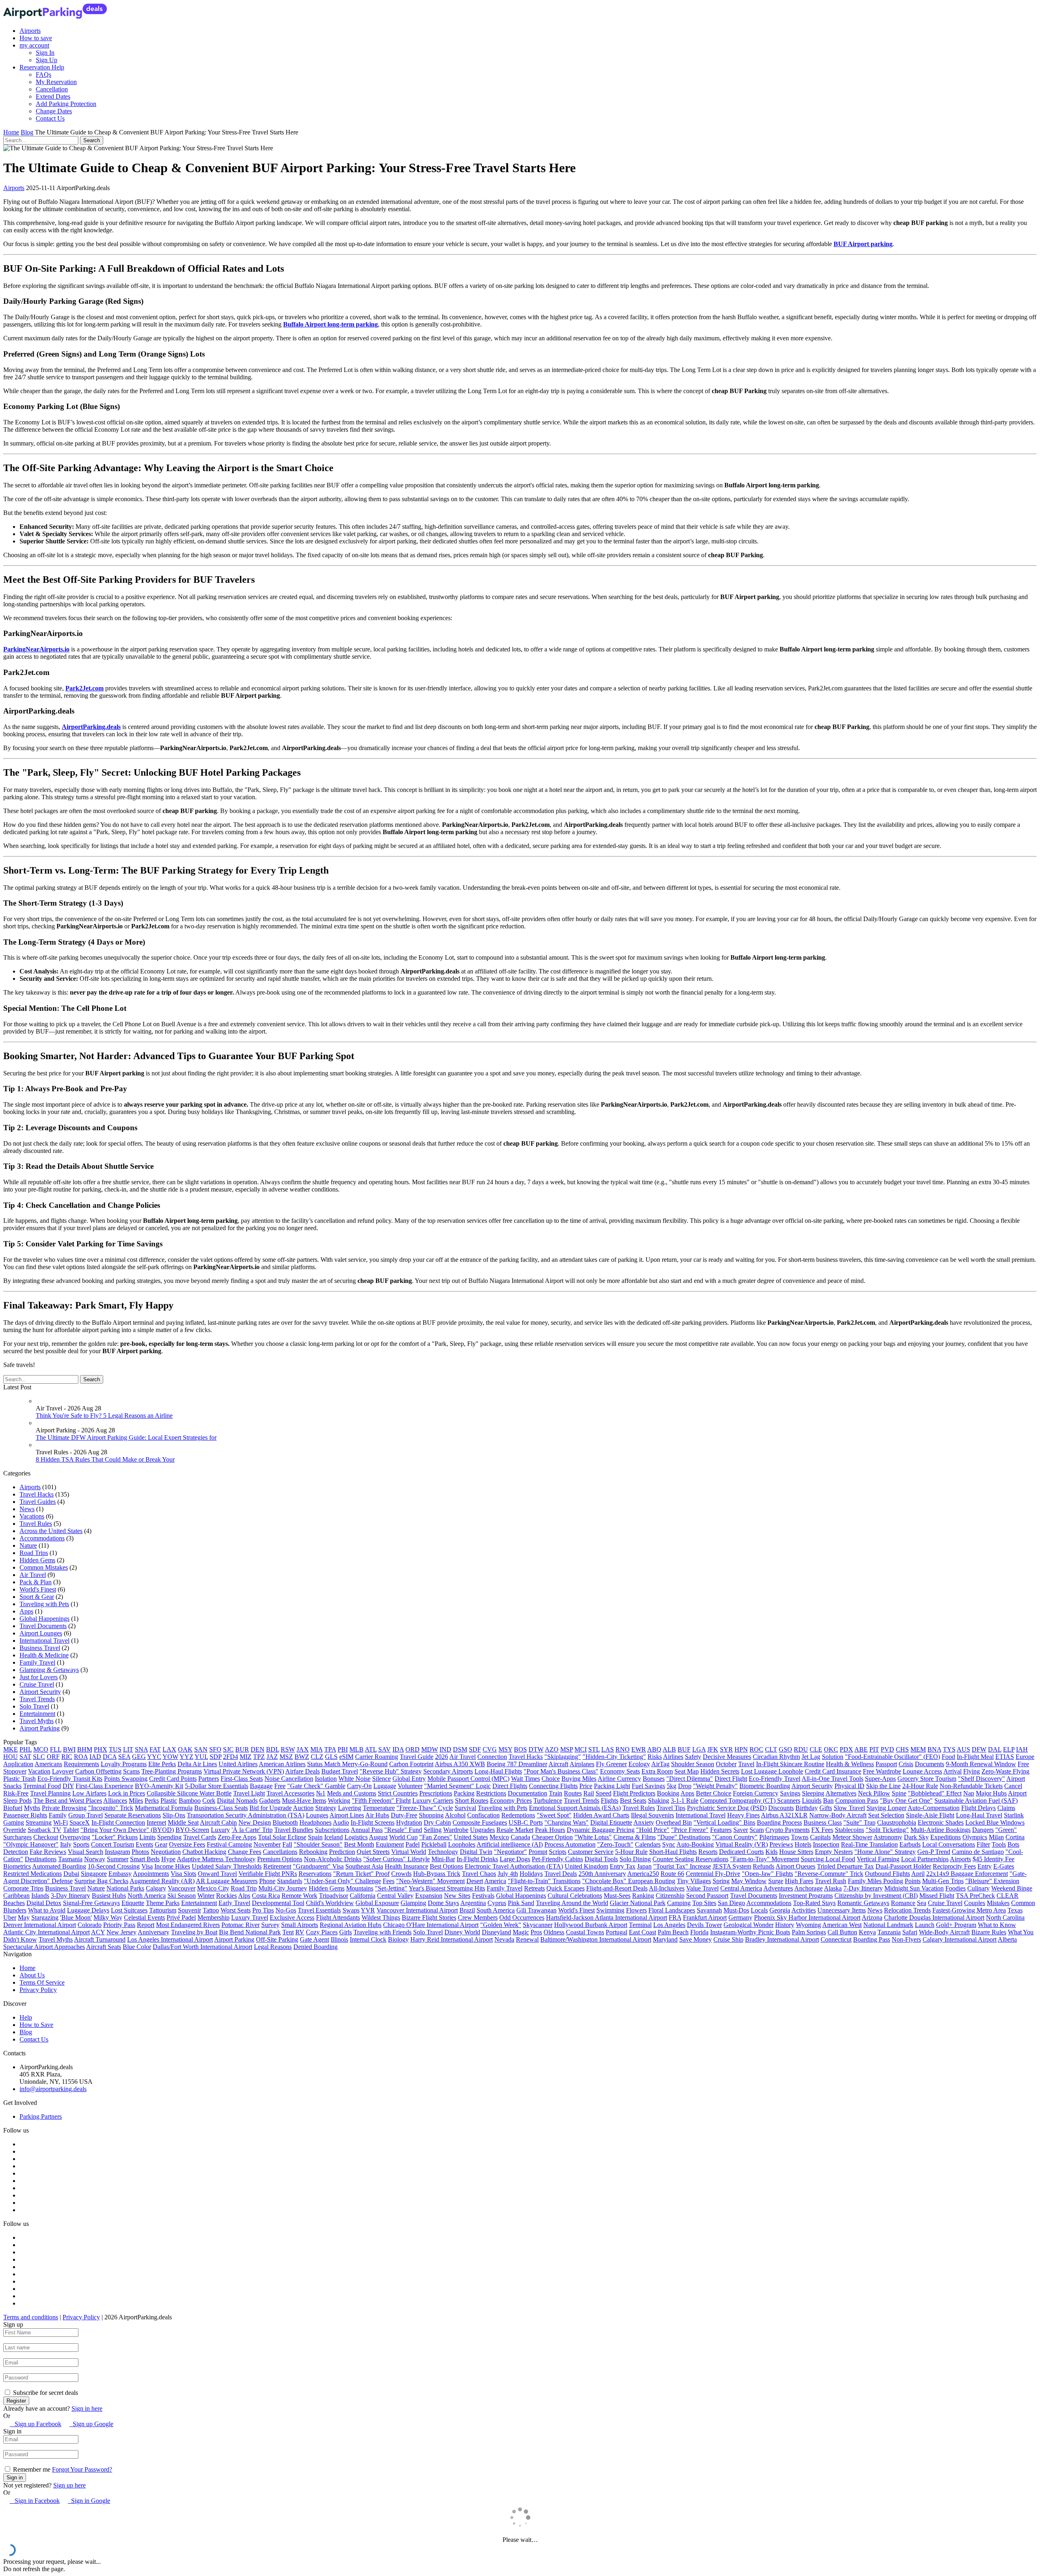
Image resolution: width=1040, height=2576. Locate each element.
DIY (68, 1786)
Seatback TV (44, 1830)
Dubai (71, 1874)
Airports (30, 31)
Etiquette (133, 1903)
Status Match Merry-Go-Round (347, 1764)
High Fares (799, 1881)
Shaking (659, 1801)
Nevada (504, 1939)
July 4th (508, 1874)
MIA (316, 1749)
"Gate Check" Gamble (316, 1786)
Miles (136, 1801)
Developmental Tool (278, 1903)
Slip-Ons (174, 1815)
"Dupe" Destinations (684, 1837)
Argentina (473, 1903)
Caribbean (16, 1896)
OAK (185, 1749)
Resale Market (515, 1830)
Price (586, 1786)
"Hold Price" (653, 1830)
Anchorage (808, 1888)
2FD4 (231, 1757)
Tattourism (163, 1910)
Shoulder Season (693, 1764)
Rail (589, 1793)
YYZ (186, 1757)
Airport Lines (347, 1815)
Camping (679, 1903)
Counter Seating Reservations (690, 1859)
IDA (398, 1749)
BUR (242, 1749)
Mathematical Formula (164, 1808)
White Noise (354, 1779)
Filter (983, 1844)
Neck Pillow (874, 1793)
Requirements (81, 1764)
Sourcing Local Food (828, 1859)
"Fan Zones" (436, 1837)
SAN (201, 1749)
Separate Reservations (133, 1815)
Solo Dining (635, 1859)
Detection (16, 1852)
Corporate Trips (23, 1888)
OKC (831, 1749)
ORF (53, 1757)
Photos (140, 1852)
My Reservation (56, 82)
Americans (48, 1764)
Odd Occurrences (522, 1917)
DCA (110, 1757)
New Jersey (121, 1932)
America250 (643, 1874)
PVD (887, 1749)
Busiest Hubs (109, 1896)
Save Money (695, 1939)
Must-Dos (736, 1910)
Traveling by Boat (194, 1932)
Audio (341, 1822)
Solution (833, 1757)
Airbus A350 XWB (460, 1764)
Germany (740, 1917)
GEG (139, 1757)
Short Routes (472, 1801)
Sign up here (69, 2485)
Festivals (483, 1896)
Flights (610, 1801)
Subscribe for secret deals (45, 2393)
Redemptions (518, 1815)
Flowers (636, 1910)
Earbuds (910, 1844)
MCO (41, 1749)
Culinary (978, 1888)
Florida (699, 1932)
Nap (969, 1793)
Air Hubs (377, 1815)
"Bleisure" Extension (992, 1881)
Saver (741, 1830)
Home (11, 132)
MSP (567, 1749)
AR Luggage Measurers (227, 1881)
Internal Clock (368, 1939)
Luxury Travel (250, 1917)
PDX (846, 1749)
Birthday (807, 1808)
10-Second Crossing (114, 1866)
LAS (608, 1749)
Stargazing (45, 1917)
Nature (28, 1545)
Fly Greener (611, 1764)
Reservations (315, 1874)
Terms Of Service (42, 1982)
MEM (918, 1749)
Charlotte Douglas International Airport (934, 1917)
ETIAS (1005, 1757)
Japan (644, 1866)
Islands (40, 1896)
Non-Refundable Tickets (971, 1786)
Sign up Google (91, 2424)
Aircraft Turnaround (100, 1939)
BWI (69, 1749)
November (267, 1844)
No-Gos (286, 1910)
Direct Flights (510, 1786)
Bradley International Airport (782, 1939)
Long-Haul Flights (498, 1771)
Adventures (778, 1888)
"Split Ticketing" (887, 1830)
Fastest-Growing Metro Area (969, 1910)
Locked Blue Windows (995, 1822)
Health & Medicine (44, 1655)
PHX (101, 1749)
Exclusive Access (292, 1917)
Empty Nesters (834, 1852)
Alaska (833, 1888)
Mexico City (213, 1888)
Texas (1015, 1910)
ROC (756, 1749)
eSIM (346, 1757)
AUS (963, 1749)
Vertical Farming (878, 1859)
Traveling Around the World (572, 1903)
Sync (669, 1844)
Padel (413, 1844)
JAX (303, 1749)
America (495, 1881)
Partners (209, 1779)
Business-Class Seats (221, 1808)
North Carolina (1005, 1917)
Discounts (781, 1808)
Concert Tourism (113, 1844)
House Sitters (796, 1852)
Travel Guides (38, 1502)
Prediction (342, 1852)
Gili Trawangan (536, 1910)
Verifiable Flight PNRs (268, 1874)
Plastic (169, 1801)
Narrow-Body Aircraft (838, 1815)
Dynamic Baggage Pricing (601, 1830)
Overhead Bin (674, 1822)
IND (445, 1749)
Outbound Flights (887, 1874)
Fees (389, 1881)
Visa (147, 1866)
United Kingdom (586, 1866)
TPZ (259, 1757)
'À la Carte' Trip (252, 1830)
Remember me (31, 2469)
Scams (131, 1771)
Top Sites (704, 1903)
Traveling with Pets (44, 1604)
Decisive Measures (727, 1757)
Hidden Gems (37, 1560)
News (27, 1509)
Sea (922, 1903)
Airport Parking (40, 1728)
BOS (520, 1749)
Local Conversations (949, 1844)
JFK (713, 1749)
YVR (368, 1910)
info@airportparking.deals (53, 2089)
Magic (521, 1932)
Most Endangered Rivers (188, 1925)
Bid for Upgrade (271, 1808)
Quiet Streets (373, 1852)
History (785, 1925)
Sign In (45, 53)
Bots (1013, 1844)
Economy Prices (511, 1801)
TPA (330, 1749)
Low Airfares (89, 1793)
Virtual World (409, 1852)
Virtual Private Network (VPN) (244, 1771)
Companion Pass (857, 1801)
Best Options (446, 1866)
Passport (886, 1764)
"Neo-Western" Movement (430, 1881)
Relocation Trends (907, 1910)
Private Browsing (64, 1808)
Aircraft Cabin (218, 1822)
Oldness (554, 1932)
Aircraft (558, 1764)
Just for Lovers (39, 1677)
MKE (11, 1749)
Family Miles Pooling (875, 1881)
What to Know (997, 1925)
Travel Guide (417, 1757)
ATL (371, 1749)
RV (300, 1932)
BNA (934, 1749)
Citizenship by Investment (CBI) (876, 1896)
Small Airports (300, 1925)
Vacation (39, 1771)
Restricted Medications (32, 1874)
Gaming (14, 1822)
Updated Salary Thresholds (227, 1866)
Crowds (401, 1874)
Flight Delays (978, 1808)
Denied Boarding (315, 1947)
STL (594, 1749)
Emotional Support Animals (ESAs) (575, 1808)
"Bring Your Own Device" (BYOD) (127, 1830)
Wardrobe (456, 1830)
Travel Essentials (319, 1910)
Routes (573, 1793)
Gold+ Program (956, 1925)
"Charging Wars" (567, 1822)
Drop (685, 1786)
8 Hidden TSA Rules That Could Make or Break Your (105, 1459)
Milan (996, 1837)
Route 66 (672, 1874)
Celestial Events (144, 1917)
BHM (85, 1749)
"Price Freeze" (690, 1830)
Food (948, 1757)
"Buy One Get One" (906, 1801)
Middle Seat (183, 1822)
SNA (141, 1749)
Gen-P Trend (934, 1852)
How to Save (36, 2025)
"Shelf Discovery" (981, 1779)
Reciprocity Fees (954, 1866)
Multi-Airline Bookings (940, 1830)
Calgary (156, 1888)
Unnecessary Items (842, 1910)
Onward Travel (217, 1874)
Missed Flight (937, 1896)
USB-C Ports (526, 1822)
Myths (32, 1808)
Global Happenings (44, 1619)
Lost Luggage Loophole (772, 1771)
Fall (287, 1844)
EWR (639, 1749)
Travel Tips (671, 1808)
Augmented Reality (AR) (162, 1881)
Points (913, 1881)
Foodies (955, 1888)
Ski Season (182, 1896)
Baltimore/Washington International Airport (596, 1939)
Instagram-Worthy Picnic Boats (750, 1932)
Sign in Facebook (35, 2501)
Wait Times (525, 1779)
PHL (26, 1749)
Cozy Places (322, 1932)
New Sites (457, 1896)
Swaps (351, 1910)
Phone (267, 1881)
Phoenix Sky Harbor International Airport (807, 1917)
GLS (331, 1757)
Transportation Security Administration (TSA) (246, 1815)
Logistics (356, 1837)
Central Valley (395, 1896)
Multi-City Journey (283, 1888)
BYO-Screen (192, 1830)
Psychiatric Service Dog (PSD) (727, 1808)
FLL (56, 1749)
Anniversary (154, 1932)
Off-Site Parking (277, 1939)
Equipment (390, 1844)
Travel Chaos (479, 1874)
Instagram (117, 1852)
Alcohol (455, 1815)
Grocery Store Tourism (927, 1779)
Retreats (534, 1888)
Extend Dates (53, 96)
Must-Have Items (304, 1801)
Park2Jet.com (84, 688)
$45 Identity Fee (993, 1859)
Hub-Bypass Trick (437, 1874)
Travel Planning (50, 1793)
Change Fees (245, 1852)
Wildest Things (381, 1917)
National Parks (125, 1888)
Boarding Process (779, 1822)
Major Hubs (991, 1793)
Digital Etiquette (611, 1822)
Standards (290, 1881)
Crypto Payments (788, 1830)
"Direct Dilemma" (690, 1779)
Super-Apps (880, 1779)
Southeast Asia (364, 1866)
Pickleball (434, 1844)
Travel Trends (37, 1699)
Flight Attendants (338, 1917)
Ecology (639, 1764)
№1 (321, 1793)
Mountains (360, 1888)
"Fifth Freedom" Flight (381, 1801)
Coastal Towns (585, 1932)
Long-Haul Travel (979, 1815)
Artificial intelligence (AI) (510, 1844)
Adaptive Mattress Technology (216, 1859)
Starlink (1014, 1815)
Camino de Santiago (978, 1852)
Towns (800, 1837)
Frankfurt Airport (705, 1917)
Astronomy (888, 1837)
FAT (155, 1749)
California (363, 1896)
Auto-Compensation (934, 1808)
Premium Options (280, 1859)
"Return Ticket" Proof (361, 1874)
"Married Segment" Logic (457, 1786)
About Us (32, 1975)
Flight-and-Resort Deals (617, 1888)
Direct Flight (731, 1779)
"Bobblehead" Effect (935, 1793)
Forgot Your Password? (82, 2469)
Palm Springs (809, 1932)
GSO (785, 1749)
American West (842, 1925)
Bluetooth (285, 1822)
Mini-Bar (443, 1859)
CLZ (317, 1757)
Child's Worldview (330, 1903)
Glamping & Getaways (49, 1670)
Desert (475, 1881)
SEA (124, 1757)
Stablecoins (849, 1830)
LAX (169, 1749)
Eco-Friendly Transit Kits (70, 1779)
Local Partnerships (925, 1859)
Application (18, 1764)
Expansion (429, 1896)
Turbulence (548, 1801)
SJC (228, 1749)
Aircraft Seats (104, 1947)
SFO (215, 1749)
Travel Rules (36, 1524)
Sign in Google (89, 2501)
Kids (771, 1852)
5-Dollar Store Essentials (217, 1786)
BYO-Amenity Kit (159, 1786)
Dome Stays (443, 1903)
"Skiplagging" (563, 1757)
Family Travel (37, 1662)
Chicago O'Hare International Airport (431, 1925)
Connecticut (836, 1939)
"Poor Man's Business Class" (561, 1771)
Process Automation (570, 1844)
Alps (244, 1896)
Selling (433, 1830)
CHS (902, 1749)
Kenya (867, 1932)
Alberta (1007, 1939)
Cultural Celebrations (575, 1896)
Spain (315, 1837)
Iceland (334, 1837)
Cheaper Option (552, 1837)
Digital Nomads (237, 1801)
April (918, 1874)
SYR (726, 1749)
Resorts (708, 1852)
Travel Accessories (290, 1793)
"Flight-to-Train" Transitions (544, 1881)
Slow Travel (849, 1808)
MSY (505, 1749)
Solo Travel (34, 1706)
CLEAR (1007, 1896)
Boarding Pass (872, 1939)
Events (144, 1844)
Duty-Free (404, 1815)
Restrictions (491, 1793)
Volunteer (410, 1786)
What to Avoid (47, 1910)
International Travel (44, 1641)
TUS (115, 1749)
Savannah (709, 1910)
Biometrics (17, 1866)
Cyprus (497, 1903)
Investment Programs (806, 1896)
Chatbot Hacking (204, 1852)
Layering (350, 1808)
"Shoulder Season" (318, 1844)
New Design (255, 1822)
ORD (413, 1749)
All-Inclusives (667, 1888)
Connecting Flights (553, 1786)
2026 (442, 1757)
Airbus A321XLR (784, 1815)
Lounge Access (922, 1771)
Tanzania (889, 1932)
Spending (169, 1837)
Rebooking (313, 1852)
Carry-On (359, 1786)
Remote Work (299, 1896)
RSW (288, 1749)
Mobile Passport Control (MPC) (468, 1779)
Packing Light (612, 1786)
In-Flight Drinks (477, 1859)
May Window (749, 1881)
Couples (975, 1903)
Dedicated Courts (741, 1852)
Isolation (326, 1779)
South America (496, 1910)
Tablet (71, 1830)
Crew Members (478, 1917)
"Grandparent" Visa (318, 1866)
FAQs (43, 75)
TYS (949, 1749)
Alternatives (841, 1793)
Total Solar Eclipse (282, 1837)
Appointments (151, 1874)
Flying (972, 1771)
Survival (465, 1808)
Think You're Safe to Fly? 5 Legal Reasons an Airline (104, 1416)
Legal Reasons (273, 1947)
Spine (899, 1793)
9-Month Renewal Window (981, 1764)
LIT (128, 1749)
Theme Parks (163, 1903)
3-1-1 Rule (685, 1801)
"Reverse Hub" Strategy (391, 1771)
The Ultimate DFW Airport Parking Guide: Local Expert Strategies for (126, 1437)
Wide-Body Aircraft (944, 1932)
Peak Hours (550, 1830)
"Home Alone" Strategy (885, 1852)
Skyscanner (538, 1925)
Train (556, 1793)
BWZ (302, 1757)
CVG (490, 1749)
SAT (25, 1757)
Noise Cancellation (289, 1779)
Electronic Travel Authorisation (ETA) (514, 1866)
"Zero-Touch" (615, 1844)
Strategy (326, 1808)
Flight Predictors (634, 1793)
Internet (156, 1822)
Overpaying (75, 1837)
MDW (430, 1749)
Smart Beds (145, 1859)
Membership (213, 1917)
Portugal (616, 1932)
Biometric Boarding (765, 1786)
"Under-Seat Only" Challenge (342, 1881)
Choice (551, 1779)
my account (34, 45)
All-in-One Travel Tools (832, 1779)
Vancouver (182, 1888)
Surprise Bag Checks (101, 1881)
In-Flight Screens (373, 1822)
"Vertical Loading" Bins (724, 1822)
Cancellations (280, 1852)
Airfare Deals (302, 1771)
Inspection (826, 1844)
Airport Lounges (41, 1633)
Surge (776, 1881)
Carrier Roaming (377, 1757)
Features (721, 1830)
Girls (346, 1932)
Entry (985, 1866)
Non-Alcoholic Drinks (333, 1859)
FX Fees (822, 1830)
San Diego (731, 1903)
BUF (684, 1749)
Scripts (558, 1852)
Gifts (826, 1808)
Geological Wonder (749, 1925)
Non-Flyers (906, 1939)
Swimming (610, 1910)
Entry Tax (623, 1866)
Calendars (648, 1844)
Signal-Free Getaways (91, 1903)
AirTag (660, 1764)
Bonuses (654, 1779)
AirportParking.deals (91, 727)
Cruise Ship (728, 1939)
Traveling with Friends (382, 1932)
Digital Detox (44, 1903)
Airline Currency (619, 1779)
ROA (81, 1757)
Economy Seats (620, 1771)
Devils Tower (704, 1925)
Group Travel (86, 1815)
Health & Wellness (850, 1764)
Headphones (315, 1822)
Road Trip (244, 1888)
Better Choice (714, 1793)
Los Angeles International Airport (170, 1939)
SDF (475, 1749)
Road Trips (34, 1553)
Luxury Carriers (433, 1801)
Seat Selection (886, 1815)
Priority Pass (119, 1925)
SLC (39, 1757)
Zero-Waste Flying (1005, 1771)
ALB (669, 1749)
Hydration (409, 1822)
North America (147, 1896)
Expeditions (946, 1837)
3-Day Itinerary (70, 1896)
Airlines (673, 1757)
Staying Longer (886, 1808)
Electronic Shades (941, 1822)
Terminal (640, 1925)
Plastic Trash (19, 1779)
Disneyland (496, 1932)
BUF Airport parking (863, 244)
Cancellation (52, 89)
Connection (492, 1757)
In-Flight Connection (118, 1822)
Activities (804, 1910)
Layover (63, 1771)
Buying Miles (579, 1779)
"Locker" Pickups (115, 1837)
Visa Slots (183, 1874)
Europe (1025, 1757)
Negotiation (166, 1852)
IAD (95, 1757)
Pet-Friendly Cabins (557, 1859)
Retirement (277, 1866)
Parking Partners (41, 2116)
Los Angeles (669, 1925)
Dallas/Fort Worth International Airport (203, 1947)
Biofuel (13, 1808)
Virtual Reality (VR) (742, 1844)
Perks (152, 1801)
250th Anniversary (602, 1874)
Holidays (531, 1874)
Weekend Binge (1012, 1888)
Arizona (872, 1917)
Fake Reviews (48, 1852)
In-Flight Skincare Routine (790, 1764)
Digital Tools (601, 1859)
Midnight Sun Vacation (914, 1888)
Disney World (462, 1932)
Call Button (842, 1932)
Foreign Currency (756, 1793)
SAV (385, 1749)
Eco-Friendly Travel (775, 1779)
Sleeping (813, 1793)
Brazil (467, 1910)
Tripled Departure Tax (845, 1866)
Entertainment (37, 1714)
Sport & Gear (37, 1597)
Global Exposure (377, 1903)
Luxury (220, 1830)
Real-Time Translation (869, 1844)
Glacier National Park (638, 1903)
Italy (66, 1844)
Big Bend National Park (250, 1932)
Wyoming (808, 1925)
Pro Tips (263, 1910)
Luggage (385, 1786)
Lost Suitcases (129, 1910)
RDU (801, 1749)
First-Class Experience (104, 1786)
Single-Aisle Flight (930, 1815)
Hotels (803, 1844)
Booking (668, 1793)
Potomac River (240, 1925)
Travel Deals (561, 1874)
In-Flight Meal (975, 1757)
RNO (623, 1749)
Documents (929, 1764)
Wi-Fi (61, 1822)
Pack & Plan (36, 1582)
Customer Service (591, 1852)
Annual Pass (367, 1830)
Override (15, 1830)
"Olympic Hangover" (31, 1844)
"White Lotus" (593, 1837)
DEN (258, 1749)
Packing (464, 1793)
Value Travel (702, 1888)
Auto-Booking (695, 1844)
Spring (721, 1881)
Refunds (764, 1866)
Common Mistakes (44, 1567)
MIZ (246, 1757)
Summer (118, 1859)
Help (26, 2017)
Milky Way (108, 1917)
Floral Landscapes (672, 1910)
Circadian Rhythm (776, 1757)
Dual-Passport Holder (903, 1866)
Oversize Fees (187, 1844)
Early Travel (234, 1903)
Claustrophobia (897, 1822)
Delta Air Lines (197, 1764)
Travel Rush (831, 1881)
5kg (672, 1786)
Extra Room (657, 1771)
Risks (655, 1757)
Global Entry (409, 1779)
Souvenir (190, 1910)
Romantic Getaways (863, 1903)
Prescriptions (436, 1793)
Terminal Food (42, 1786)
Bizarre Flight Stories (429, 1917)
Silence (381, 1779)
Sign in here (87, 2408)
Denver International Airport (40, 1925)
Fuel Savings (648, 1786)
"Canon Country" (735, 1837)
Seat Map (687, 1771)
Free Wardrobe (882, 1771)
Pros (536, 1932)
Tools (999, 1844)
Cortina (1015, 1837)
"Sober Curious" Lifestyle (396, 1859)
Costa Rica (266, 1896)
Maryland (665, 1939)
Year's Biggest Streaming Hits (447, 1888)
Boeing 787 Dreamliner (517, 1764)
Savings (790, 1793)
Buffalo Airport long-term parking (330, 324)
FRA (675, 1917)
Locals (759, 1910)
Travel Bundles (294, 1830)
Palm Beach (673, 1932)
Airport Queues (795, 1866)
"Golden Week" (501, 1925)
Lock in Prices (127, 1793)
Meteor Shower (852, 1837)
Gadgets (270, 1801)
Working (339, 1801)
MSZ (286, 1757)
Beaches (14, 1903)
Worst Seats (236, 1910)
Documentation (528, 1793)
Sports (81, 1844)
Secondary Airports (448, 1771)
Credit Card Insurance (833, 1771)
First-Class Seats (242, 1779)
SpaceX (80, 1822)
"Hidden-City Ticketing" (614, 1757)
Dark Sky (916, 1837)
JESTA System (732, 1866)
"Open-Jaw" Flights (767, 1874)
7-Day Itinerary (863, 1888)
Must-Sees (617, 1896)
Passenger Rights (25, 1815)
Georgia (780, 1910)
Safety (693, 1757)
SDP (216, 1757)
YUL (201, 1757)
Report (146, 1925)
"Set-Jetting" (391, 1888)
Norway (95, 1859)
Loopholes (462, 1844)
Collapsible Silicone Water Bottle (189, 1793)
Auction (303, 1808)
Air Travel (33, 1575)
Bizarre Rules (989, 1932)
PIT (874, 1749)
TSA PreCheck (975, 1896)
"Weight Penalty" (715, 1786)
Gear (161, 1844)
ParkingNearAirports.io (36, 649)
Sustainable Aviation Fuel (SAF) (976, 1801)
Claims (1006, 1808)
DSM (460, 1749)
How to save (36, 38)
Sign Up (47, 60)
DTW (536, 1749)
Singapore (94, 1874)
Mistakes (998, 1903)
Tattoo (211, 1910)
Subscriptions (332, 1830)
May (24, 1917)
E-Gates (1004, 1866)
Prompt (538, 1852)
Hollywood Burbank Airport (591, 1925)
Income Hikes (172, 1866)
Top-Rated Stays (814, 1903)
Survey (270, 1925)
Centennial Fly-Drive (713, 1874)
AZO (552, 1749)
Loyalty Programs (124, 1764)
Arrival (952, 1771)
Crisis (906, 1764)
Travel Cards (200, 1837)
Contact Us (50, 118)
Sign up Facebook (36, 2424)
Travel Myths (37, 1721)
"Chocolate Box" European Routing (629, 1881)
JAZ (272, 1757)
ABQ (654, 1749)
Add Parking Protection (66, 104)
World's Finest (38, 1589)
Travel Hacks (37, 1494)
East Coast (642, 1932)
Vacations (32, 1516)
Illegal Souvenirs (652, 1815)
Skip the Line (883, 1786)
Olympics (975, 1837)
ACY (98, 1932)
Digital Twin (476, 1852)
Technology (443, 1852)
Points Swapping (126, 1779)
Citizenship (670, 1896)
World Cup (403, 1837)
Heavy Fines (743, 1815)
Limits (147, 1837)
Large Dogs (515, 1859)
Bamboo (190, 1801)
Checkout (46, 1837)
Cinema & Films (635, 1837)
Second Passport (707, 1896)
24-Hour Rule (920, 1786)
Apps (26, 1611)
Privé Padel (181, 1917)
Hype (168, 1859)
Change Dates (54, 111)
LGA (699, 1749)
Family (58, 1815)
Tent (288, 1932)
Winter (206, 1896)
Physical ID (849, 1786)
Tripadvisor (334, 1896)
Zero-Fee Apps (237, 1837)
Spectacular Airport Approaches (44, 1947)
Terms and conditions (31, 2317)
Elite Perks (162, 1764)
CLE (816, 1749)
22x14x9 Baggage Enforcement (967, 1874)
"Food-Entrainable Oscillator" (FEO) (893, 1757)
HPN (741, 1749)
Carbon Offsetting (98, 1771)
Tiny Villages (694, 1881)
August (378, 1837)
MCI (581, 1749)
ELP (1009, 1749)
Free (280, 1786)
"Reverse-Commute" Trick (829, 1874)
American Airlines (282, 1764)
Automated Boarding (59, 1866)
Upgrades (482, 1830)
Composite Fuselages (480, 1822)
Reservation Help (42, 67)
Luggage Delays (88, 1910)
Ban (828, 1801)
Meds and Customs (352, 1793)
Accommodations (42, 1538)
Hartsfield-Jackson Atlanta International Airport (607, 1917)
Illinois (339, 1939)
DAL (995, 1749)
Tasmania (70, 1859)
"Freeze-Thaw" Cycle (425, 1808)
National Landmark (888, 1925)
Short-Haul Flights (673, 1852)
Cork (209, 1801)
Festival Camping (229, 1844)
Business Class (823, 1822)
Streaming (39, 1822)
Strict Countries (398, 1793)
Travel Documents (43, 1626)
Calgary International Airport (960, 1939)
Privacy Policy (38, 1990)
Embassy (120, 1874)
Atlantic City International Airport (47, 1932)
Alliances (115, 1801)
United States (471, 1837)
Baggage (261, 1786)
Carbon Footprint (411, 1764)
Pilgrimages (774, 1837)
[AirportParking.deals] (55, 17)
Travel (746, 1764)
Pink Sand (521, 1903)
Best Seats (633, 1801)
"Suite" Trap (859, 1822)
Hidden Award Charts (601, 1815)
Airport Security (40, 1692)
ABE (861, 1749)
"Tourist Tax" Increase (682, 1866)
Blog (27, 132)
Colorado (90, 1925)
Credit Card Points (173, 1779)
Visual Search (86, 1852)
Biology (398, 1939)
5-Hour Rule (631, 1852)
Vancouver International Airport (417, 1910)
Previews (781, 1844)
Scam (757, 1830)
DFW (979, 1749)
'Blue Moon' (76, 1917)
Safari (910, 1932)
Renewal (527, 1939)
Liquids (812, 1801)
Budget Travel (340, 1771)
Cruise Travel (37, 1684)
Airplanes (582, 1764)
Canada (520, 1837)
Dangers (983, 1830)
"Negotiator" (510, 1852)
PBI (343, 1749)
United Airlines (238, 1764)
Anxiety (644, 1822)
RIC (67, 1757)
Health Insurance (406, 1866)
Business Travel (40, 1648)
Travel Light (249, 1793)
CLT (771, 1749)
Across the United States (51, 1531)
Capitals (820, 1837)
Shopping (431, 1815)
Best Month (359, 1844)
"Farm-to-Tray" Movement (765, 1859)
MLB (356, 1749)
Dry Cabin (437, 1822)
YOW (170, 1757)
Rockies (226, 1896)
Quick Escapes (565, 1888)
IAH (1022, 1749)
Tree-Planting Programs (172, 1771)
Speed (603, 1793)
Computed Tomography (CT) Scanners (750, 1801)
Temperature (379, 1808)
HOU (11, 1757)
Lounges (317, 1815)
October (726, 1764)
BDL (273, 1749)
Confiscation (483, 1815)
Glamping (413, 1903)
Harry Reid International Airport (452, 1939)
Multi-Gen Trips (943, 1881)
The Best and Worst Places (68, 1801)
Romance (903, 1903)
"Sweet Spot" (554, 1815)
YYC (154, 1757)
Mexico (499, 1837)
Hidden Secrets (720, 1771)
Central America (741, 1888)
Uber (10, 1917)
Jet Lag (811, 1757)
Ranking (643, 1896)
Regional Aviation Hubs (351, 1925)
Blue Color (137, 1947)
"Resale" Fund (403, 1830)
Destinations (41, 1859)
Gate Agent (314, 1939)
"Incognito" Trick (111, 1808)
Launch (925, 1925)
